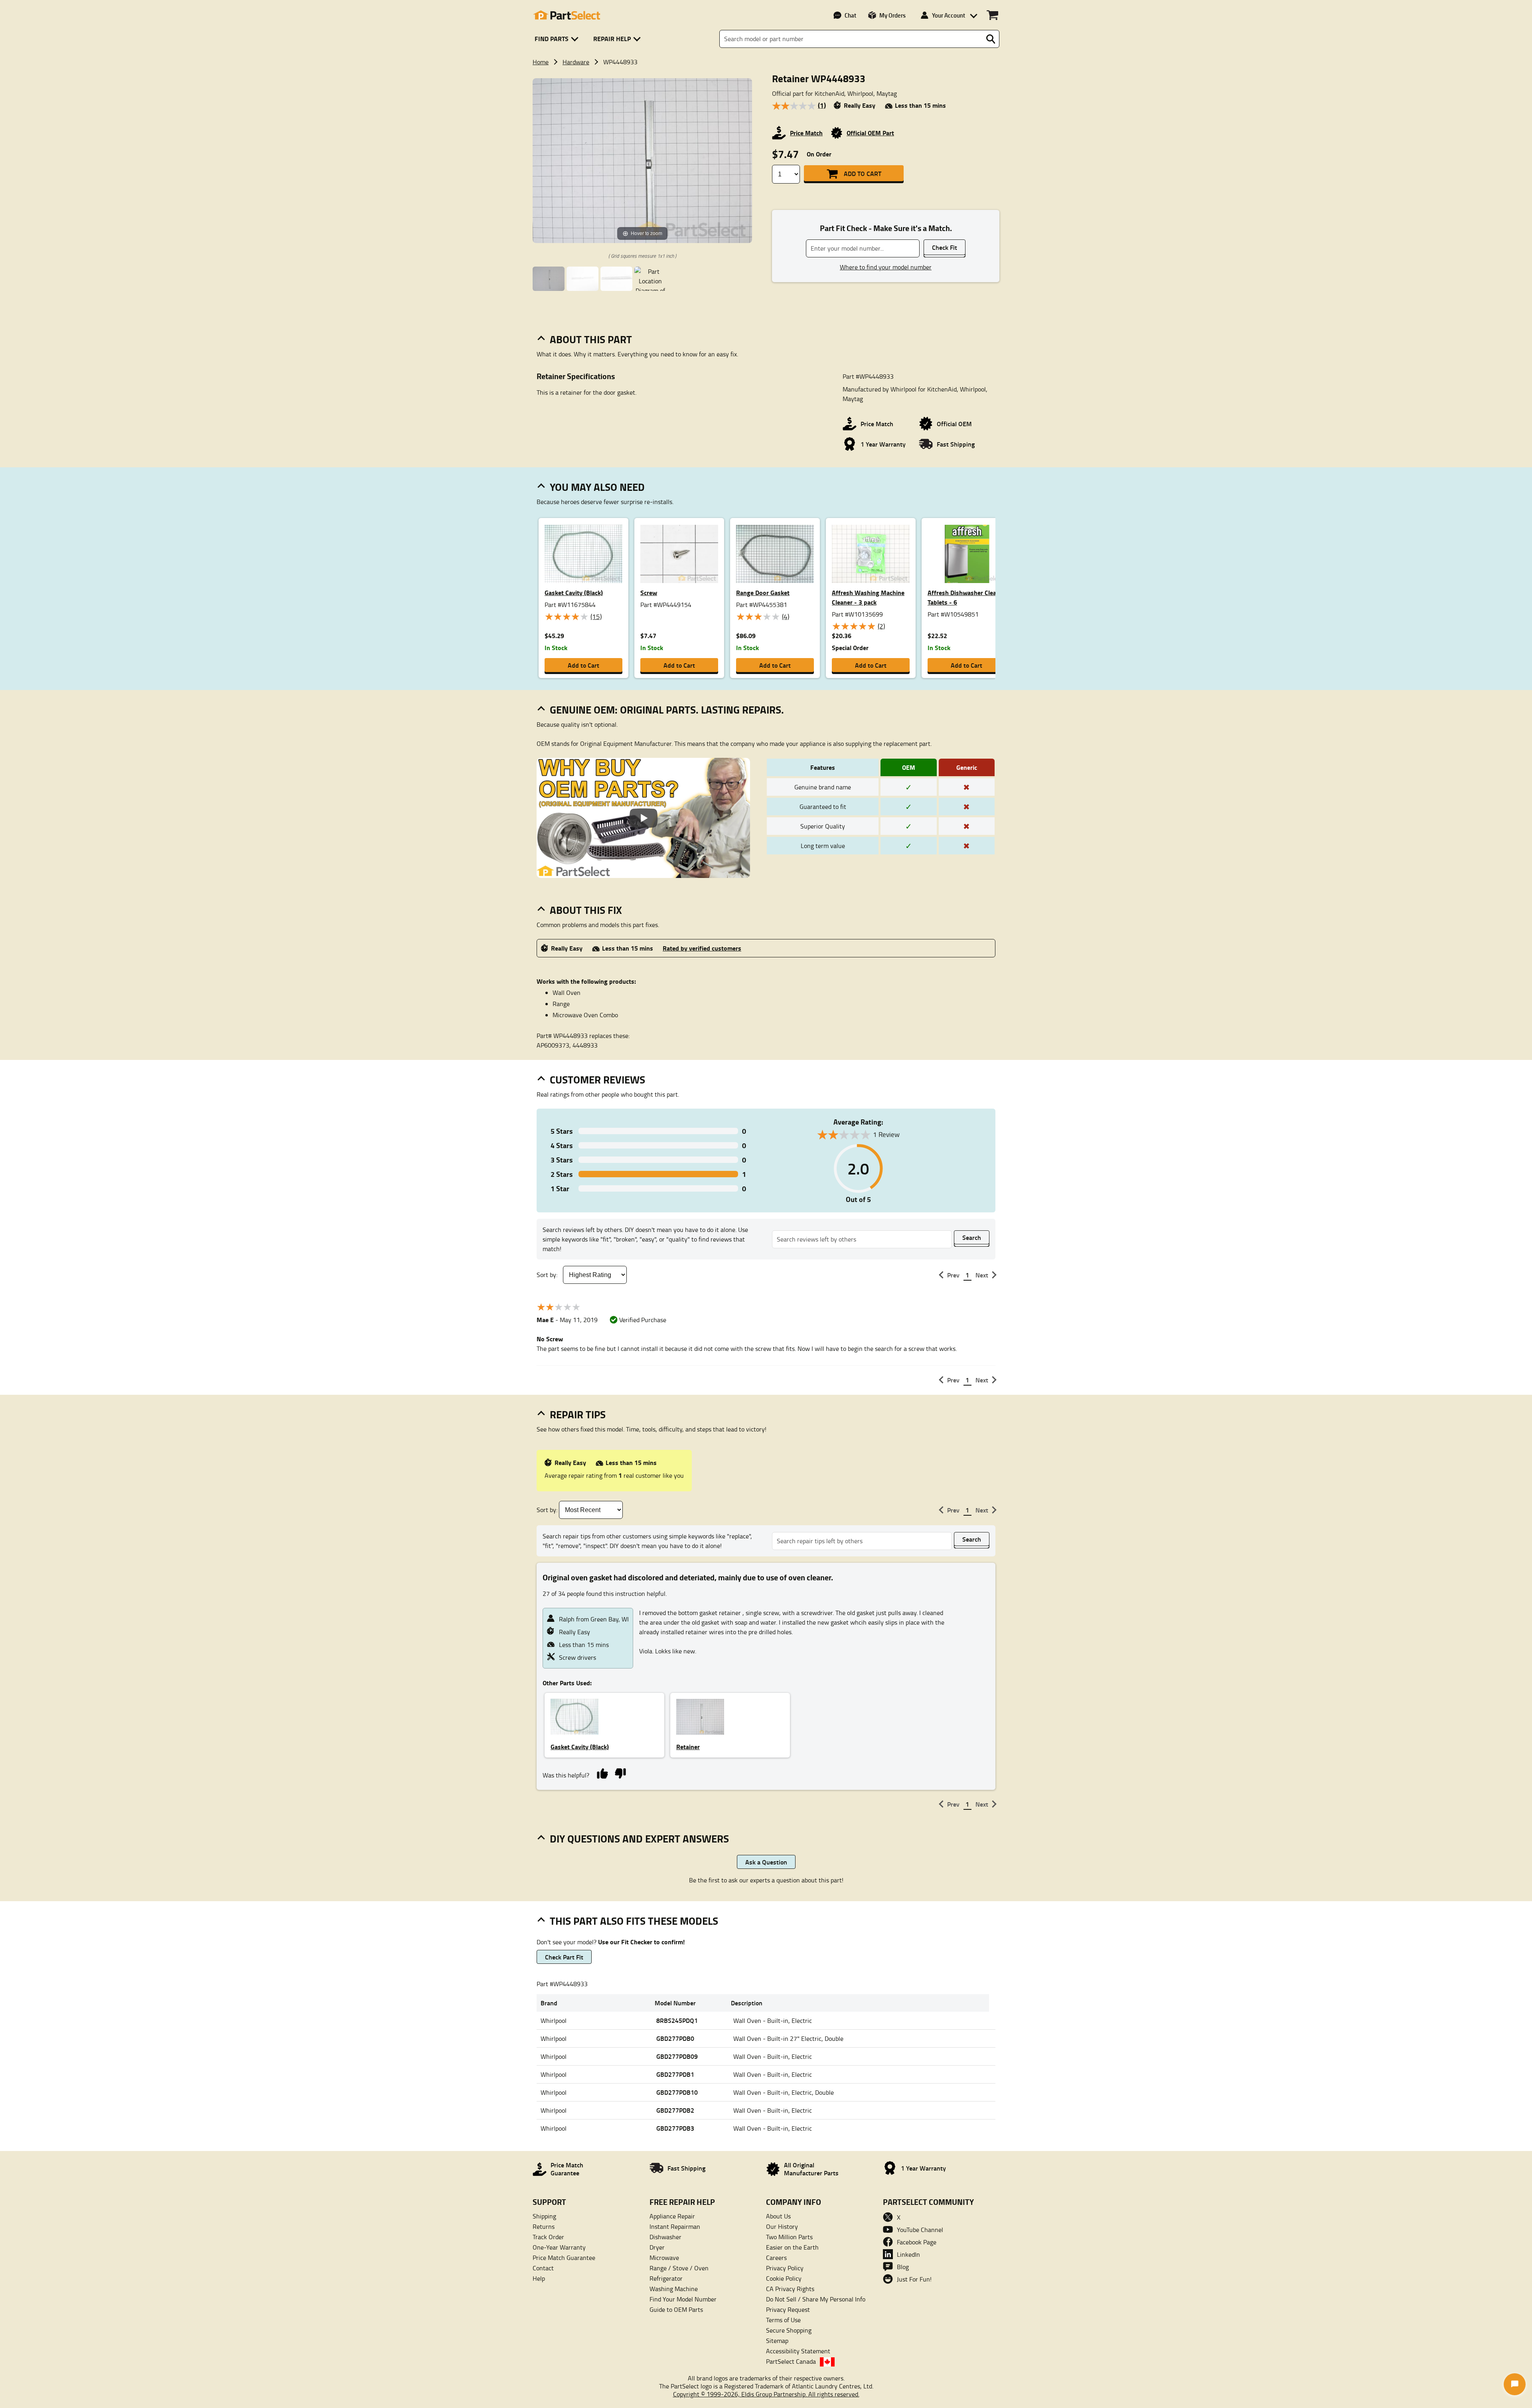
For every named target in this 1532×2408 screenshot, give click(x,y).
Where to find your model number (886, 267)
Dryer (657, 2247)
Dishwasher (665, 2237)
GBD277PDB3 (675, 2128)
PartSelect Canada (791, 2361)
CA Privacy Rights (790, 2289)
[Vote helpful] (602, 1773)
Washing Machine (674, 2289)
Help (539, 2278)
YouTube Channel (920, 2230)
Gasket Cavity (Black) (574, 592)
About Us (778, 2216)
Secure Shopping (789, 2330)
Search (972, 1237)
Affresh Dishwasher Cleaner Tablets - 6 (966, 597)
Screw (649, 592)
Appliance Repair (672, 2216)
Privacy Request (788, 2309)
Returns (544, 2226)
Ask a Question (766, 1862)
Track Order (548, 2237)
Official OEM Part (870, 133)
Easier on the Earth (792, 2247)
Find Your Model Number (683, 2299)
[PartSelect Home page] (567, 15)
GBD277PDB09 (677, 2056)
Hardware (576, 62)
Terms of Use (783, 2320)
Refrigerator (666, 2278)
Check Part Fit (564, 1957)
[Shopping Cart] (992, 15)
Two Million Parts (789, 2237)
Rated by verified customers (702, 948)
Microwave (664, 2258)
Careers (776, 2258)
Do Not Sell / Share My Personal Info (816, 2299)
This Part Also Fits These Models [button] (634, 1921)
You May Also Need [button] (597, 487)
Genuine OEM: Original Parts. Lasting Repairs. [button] (667, 710)
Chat (850, 15)
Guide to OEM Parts (676, 2309)
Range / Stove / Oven (679, 2268)
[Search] (991, 39)
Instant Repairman (675, 2226)
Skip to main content (766, 91)
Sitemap (777, 2341)
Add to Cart (863, 173)
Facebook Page (917, 2242)
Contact (543, 2268)
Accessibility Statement (798, 2351)
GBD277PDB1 (675, 2074)
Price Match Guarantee (564, 2258)
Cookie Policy (784, 2278)
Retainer (688, 1747)
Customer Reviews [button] (597, 1079)
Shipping (544, 2216)
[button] (558, 39)
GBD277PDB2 (675, 2110)
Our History (782, 2226)
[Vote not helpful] (620, 1773)
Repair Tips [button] (578, 1414)
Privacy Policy (785, 2268)
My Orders (892, 15)
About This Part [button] (591, 339)
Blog (903, 2267)
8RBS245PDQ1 (677, 2020)
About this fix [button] (586, 910)
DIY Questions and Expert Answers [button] (639, 1839)
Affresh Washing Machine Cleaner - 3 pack (868, 597)
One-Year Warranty (559, 2247)
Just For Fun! (914, 2279)
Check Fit (945, 247)
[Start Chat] (1515, 2384)
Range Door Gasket (763, 592)
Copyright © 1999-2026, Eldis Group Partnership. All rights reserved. (766, 2394)
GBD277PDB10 (677, 2092)
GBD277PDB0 (675, 2038)
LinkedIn (908, 2254)
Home (541, 62)
